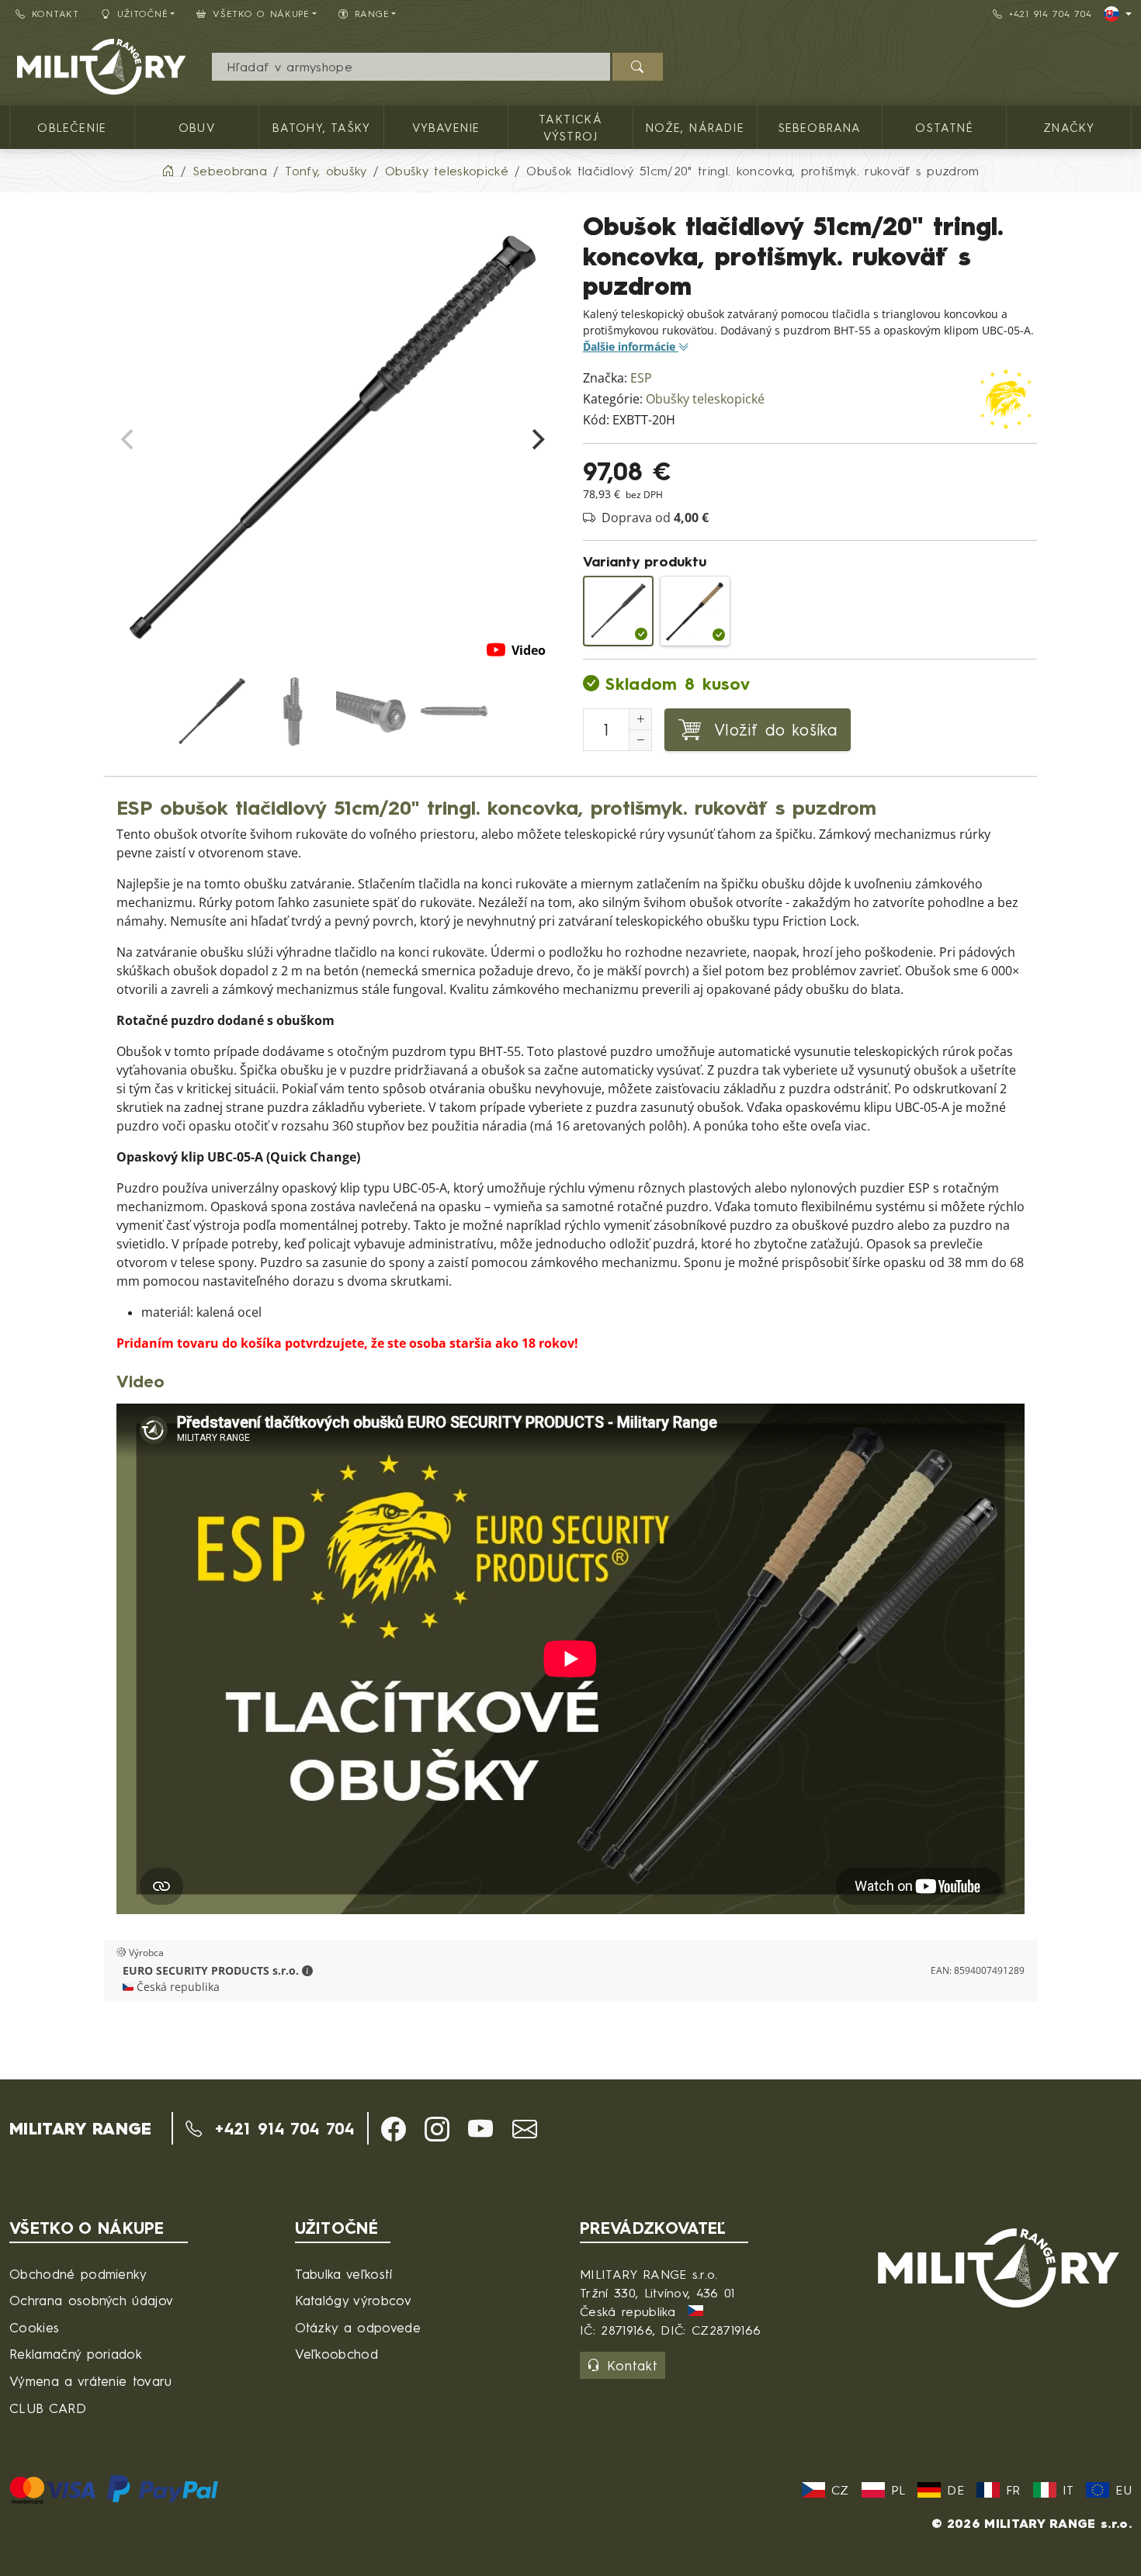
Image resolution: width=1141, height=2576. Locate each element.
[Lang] (1118, 14)
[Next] (536, 440)
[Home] (168, 171)
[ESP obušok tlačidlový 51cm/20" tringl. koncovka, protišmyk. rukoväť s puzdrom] (618, 611)
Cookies (34, 2327)
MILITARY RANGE (80, 2128)
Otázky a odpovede (358, 2327)
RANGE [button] (372, 14)
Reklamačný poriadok (76, 2354)
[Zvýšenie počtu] (640, 719)
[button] (307, 1971)
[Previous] (129, 440)
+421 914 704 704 (1051, 14)
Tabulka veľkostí (344, 2274)
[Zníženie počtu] (640, 740)
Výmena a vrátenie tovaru (91, 2381)
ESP (641, 378)
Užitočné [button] (143, 14)
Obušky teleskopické (705, 399)
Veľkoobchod (337, 2354)
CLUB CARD (48, 2408)
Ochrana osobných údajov (91, 2300)
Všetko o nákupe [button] (261, 14)
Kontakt (55, 14)
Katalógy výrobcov (353, 2300)
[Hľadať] (638, 67)
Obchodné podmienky (78, 2274)
